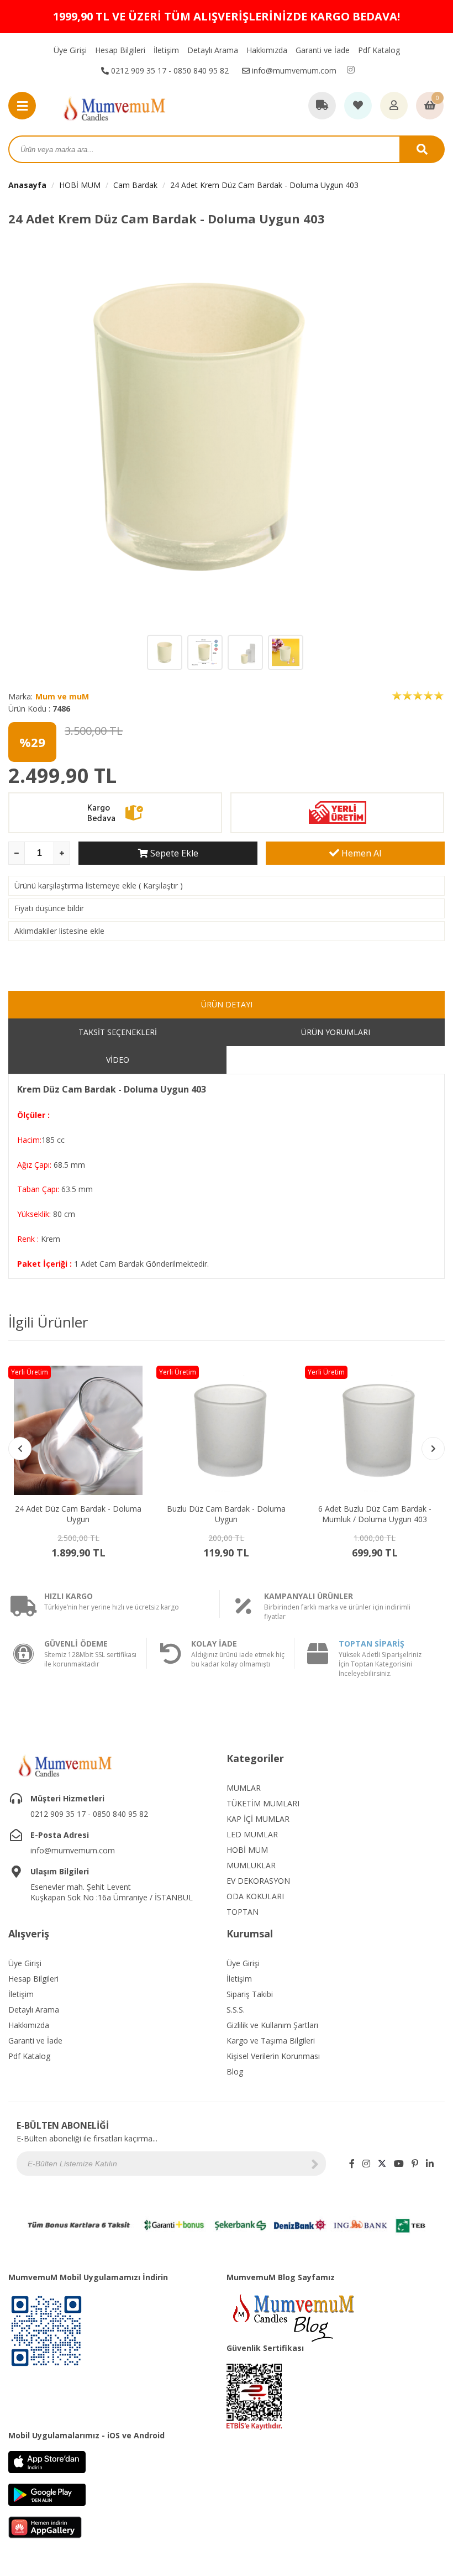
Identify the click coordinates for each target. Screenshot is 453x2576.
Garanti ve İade (323, 50)
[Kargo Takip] (322, 106)
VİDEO (118, 1060)
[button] (433, 1449)
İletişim (166, 50)
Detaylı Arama (213, 50)
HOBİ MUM (80, 185)
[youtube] (399, 2164)
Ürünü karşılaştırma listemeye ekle (75, 885)
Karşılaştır (160, 885)
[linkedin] (430, 2164)
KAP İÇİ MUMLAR (258, 1819)
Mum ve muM (62, 696)
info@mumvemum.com (293, 70)
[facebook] (352, 2164)
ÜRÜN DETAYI (227, 1004)
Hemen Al (360, 853)
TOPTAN (243, 1912)
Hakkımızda (267, 50)
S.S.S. (236, 2010)
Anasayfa (27, 185)
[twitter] (382, 2164)
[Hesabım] (394, 106)
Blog (235, 2071)
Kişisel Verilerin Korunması (273, 2056)
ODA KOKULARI (255, 1896)
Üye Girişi (70, 50)
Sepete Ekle (173, 853)
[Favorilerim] (358, 106)
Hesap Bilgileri (120, 50)
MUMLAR (244, 1788)
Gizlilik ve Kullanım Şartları (272, 2025)
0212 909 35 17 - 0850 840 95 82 (169, 70)
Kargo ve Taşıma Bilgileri (271, 2041)
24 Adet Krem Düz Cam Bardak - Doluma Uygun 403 (264, 185)
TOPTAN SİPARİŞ (372, 1644)
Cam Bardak (135, 185)
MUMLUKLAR (251, 1865)
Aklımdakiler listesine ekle (59, 931)
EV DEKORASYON (258, 1881)
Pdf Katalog (379, 50)
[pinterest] (415, 2164)
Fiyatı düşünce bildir (49, 908)
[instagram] (351, 70)
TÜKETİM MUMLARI (263, 1803)
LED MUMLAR (252, 1834)
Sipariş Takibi (250, 1994)
